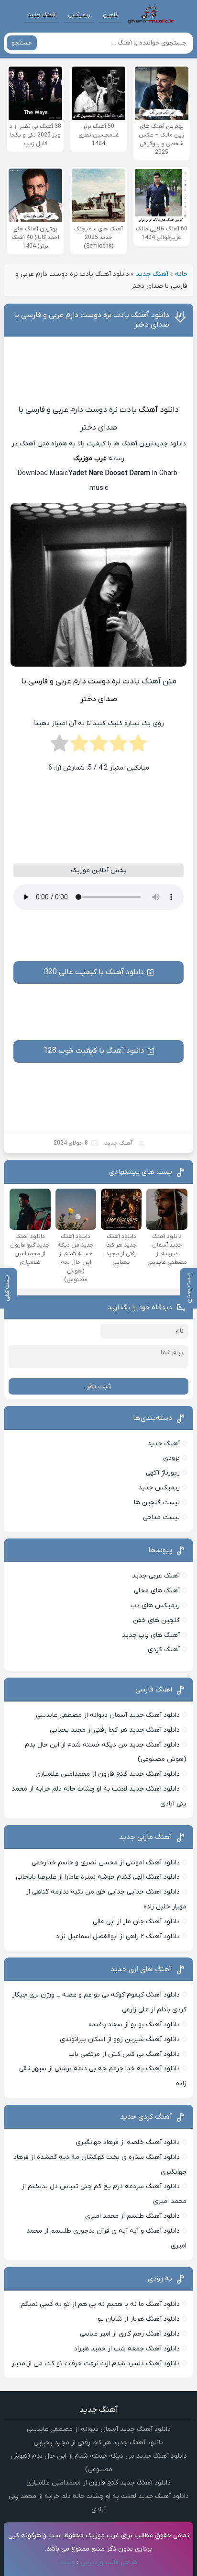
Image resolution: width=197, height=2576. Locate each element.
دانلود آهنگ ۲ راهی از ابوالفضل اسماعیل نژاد (118, 1936)
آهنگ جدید (42, 15)
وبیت (67, 2562)
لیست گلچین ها (157, 1503)
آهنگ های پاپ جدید (151, 1635)
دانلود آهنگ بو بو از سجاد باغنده (134, 2025)
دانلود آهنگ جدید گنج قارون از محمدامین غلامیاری (108, 1774)
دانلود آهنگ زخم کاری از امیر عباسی (130, 2334)
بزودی (171, 1458)
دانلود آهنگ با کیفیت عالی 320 (94, 972)
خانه (181, 274)
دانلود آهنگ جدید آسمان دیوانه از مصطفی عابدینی (108, 1715)
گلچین (110, 15)
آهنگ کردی (164, 1650)
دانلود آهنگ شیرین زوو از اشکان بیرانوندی (120, 2039)
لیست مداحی (161, 1517)
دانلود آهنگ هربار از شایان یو (139, 2319)
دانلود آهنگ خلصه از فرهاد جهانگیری (128, 2142)
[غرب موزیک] (151, 15)
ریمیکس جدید (159, 1488)
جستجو (22, 43)
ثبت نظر (98, 1386)
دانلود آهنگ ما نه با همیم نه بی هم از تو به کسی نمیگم (100, 2304)
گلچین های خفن (156, 1620)
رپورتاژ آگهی (163, 1473)
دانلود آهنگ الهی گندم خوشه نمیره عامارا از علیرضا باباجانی (98, 1877)
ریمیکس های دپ (155, 1606)
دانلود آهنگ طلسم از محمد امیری (132, 2216)
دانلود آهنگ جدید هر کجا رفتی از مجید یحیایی (115, 1730)
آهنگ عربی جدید (156, 1576)
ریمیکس (79, 15)
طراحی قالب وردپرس (109, 2562)
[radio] (138, 746)
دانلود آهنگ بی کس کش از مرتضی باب (124, 2054)
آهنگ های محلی (157, 1591)
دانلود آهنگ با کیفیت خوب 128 (94, 1051)
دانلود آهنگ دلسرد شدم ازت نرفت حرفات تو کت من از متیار (96, 2364)
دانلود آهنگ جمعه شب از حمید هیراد (127, 2349)
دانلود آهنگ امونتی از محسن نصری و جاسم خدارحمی (106, 1863)
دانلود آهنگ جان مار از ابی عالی (136, 1922)
